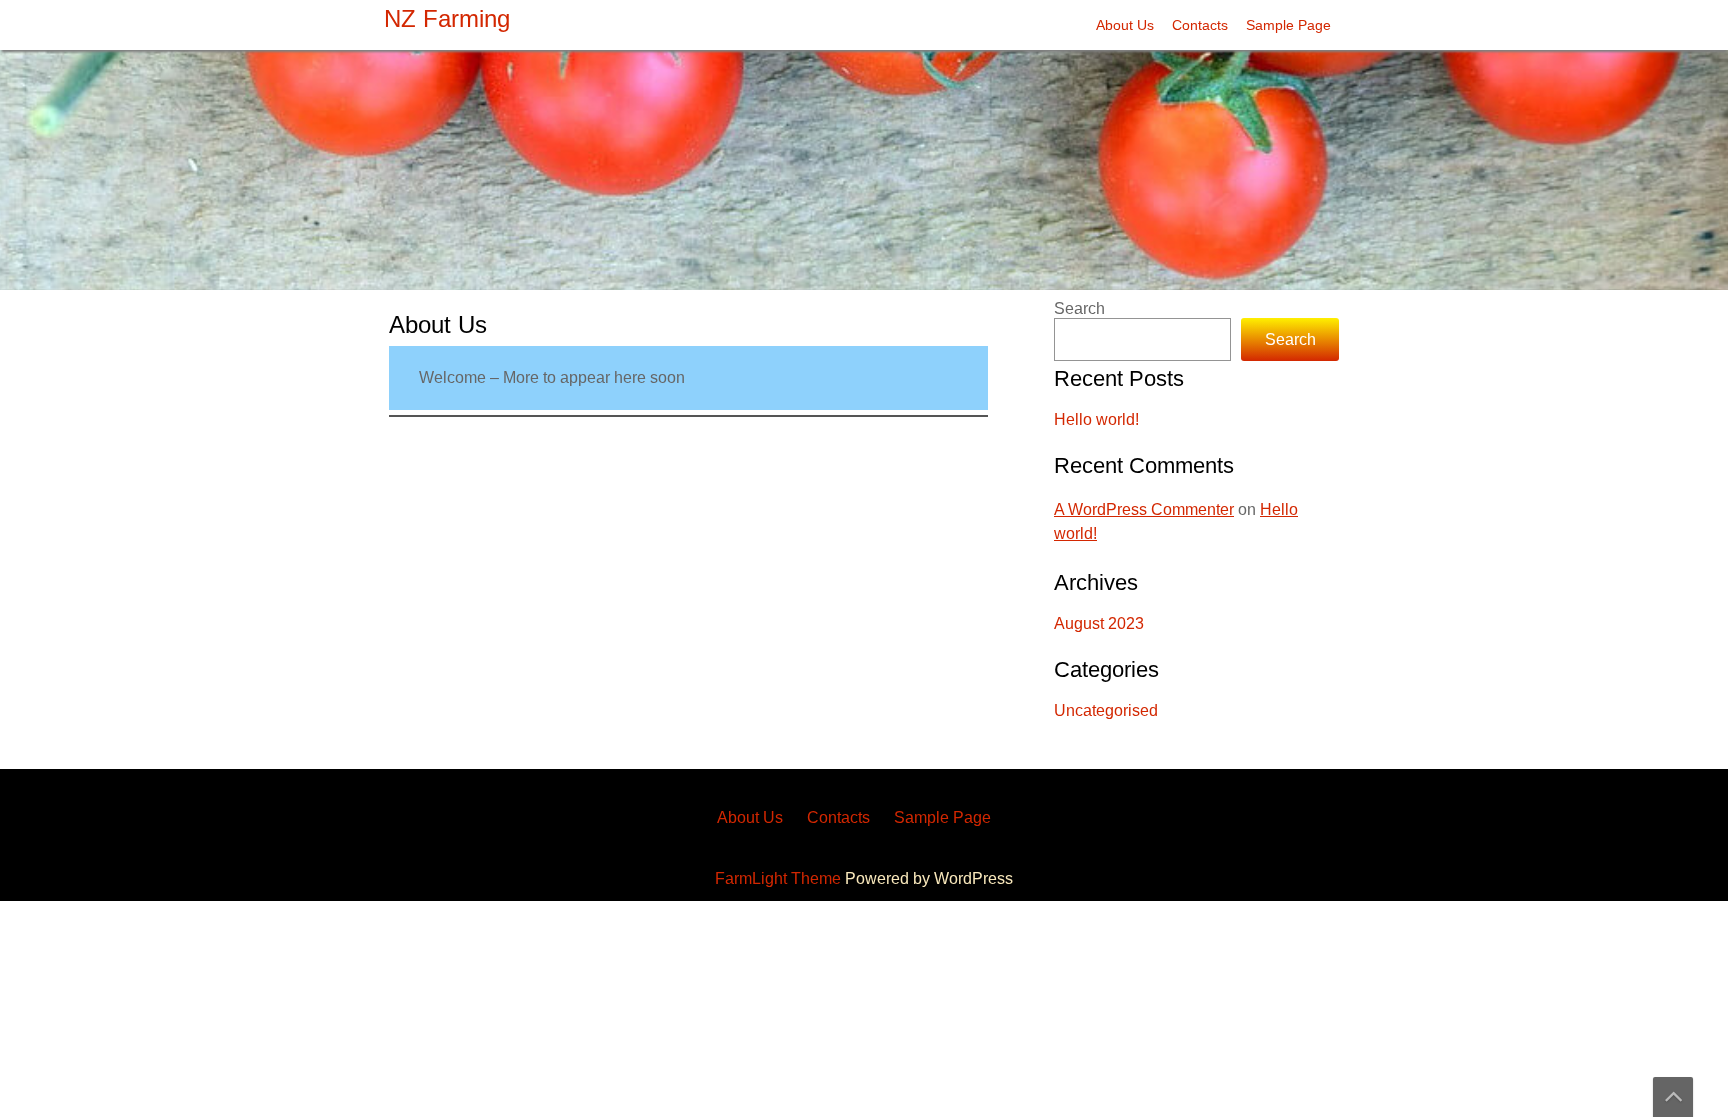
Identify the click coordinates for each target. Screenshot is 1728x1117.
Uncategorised (1106, 710)
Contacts (1200, 25)
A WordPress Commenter (1144, 509)
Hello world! (1096, 419)
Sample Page (1288, 25)
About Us (1125, 25)
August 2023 (1099, 623)
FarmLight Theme (780, 878)
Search (1079, 308)
